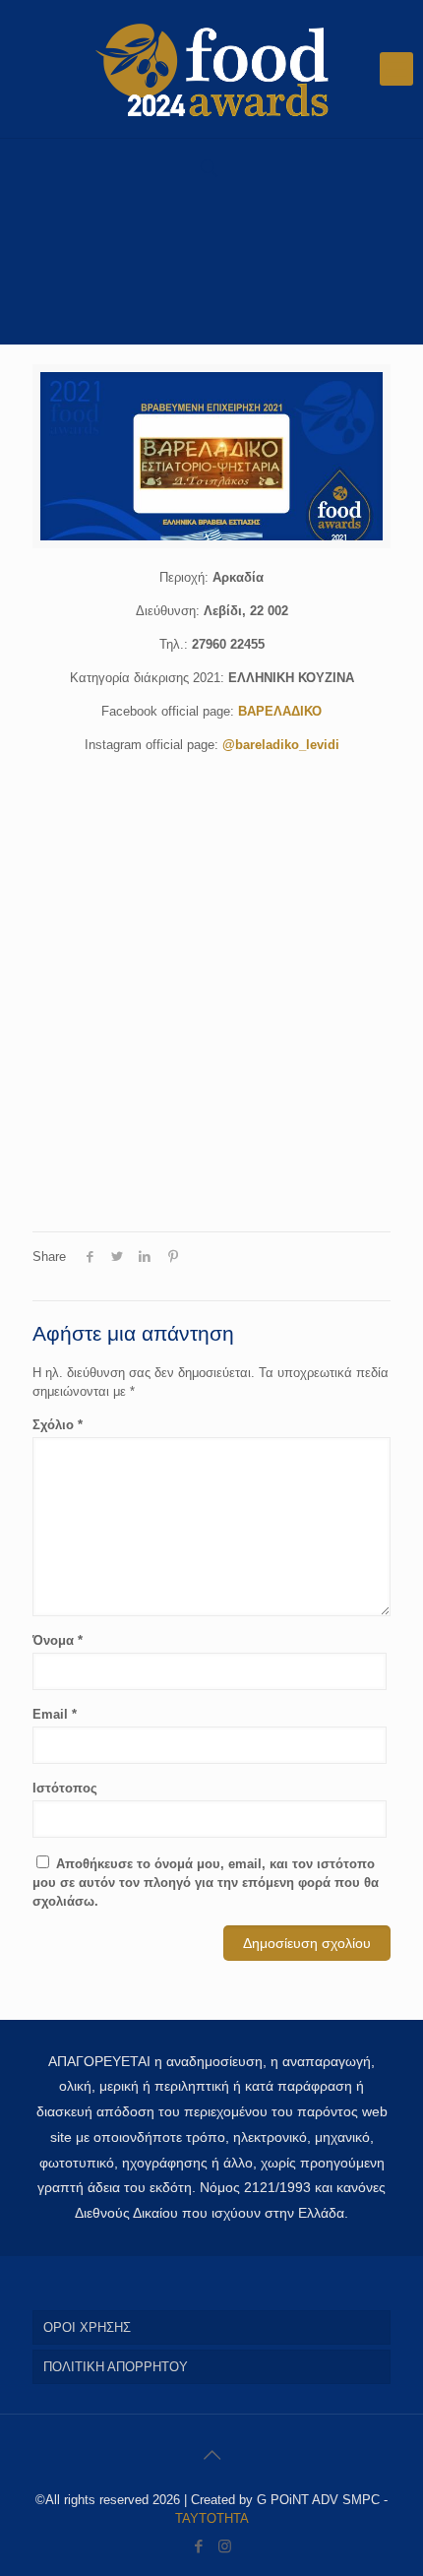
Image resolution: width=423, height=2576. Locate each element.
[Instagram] (225, 2546)
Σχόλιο (58, 1425)
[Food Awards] (211, 69)
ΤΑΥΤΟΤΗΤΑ (212, 2518)
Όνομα (58, 1640)
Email (55, 1714)
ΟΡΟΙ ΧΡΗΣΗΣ (87, 2327)
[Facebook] (198, 2546)
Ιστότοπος (65, 1788)
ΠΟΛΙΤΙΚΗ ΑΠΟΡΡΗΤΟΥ (116, 2367)
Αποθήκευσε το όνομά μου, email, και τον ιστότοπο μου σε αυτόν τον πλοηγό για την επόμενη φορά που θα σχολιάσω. (206, 1883)
